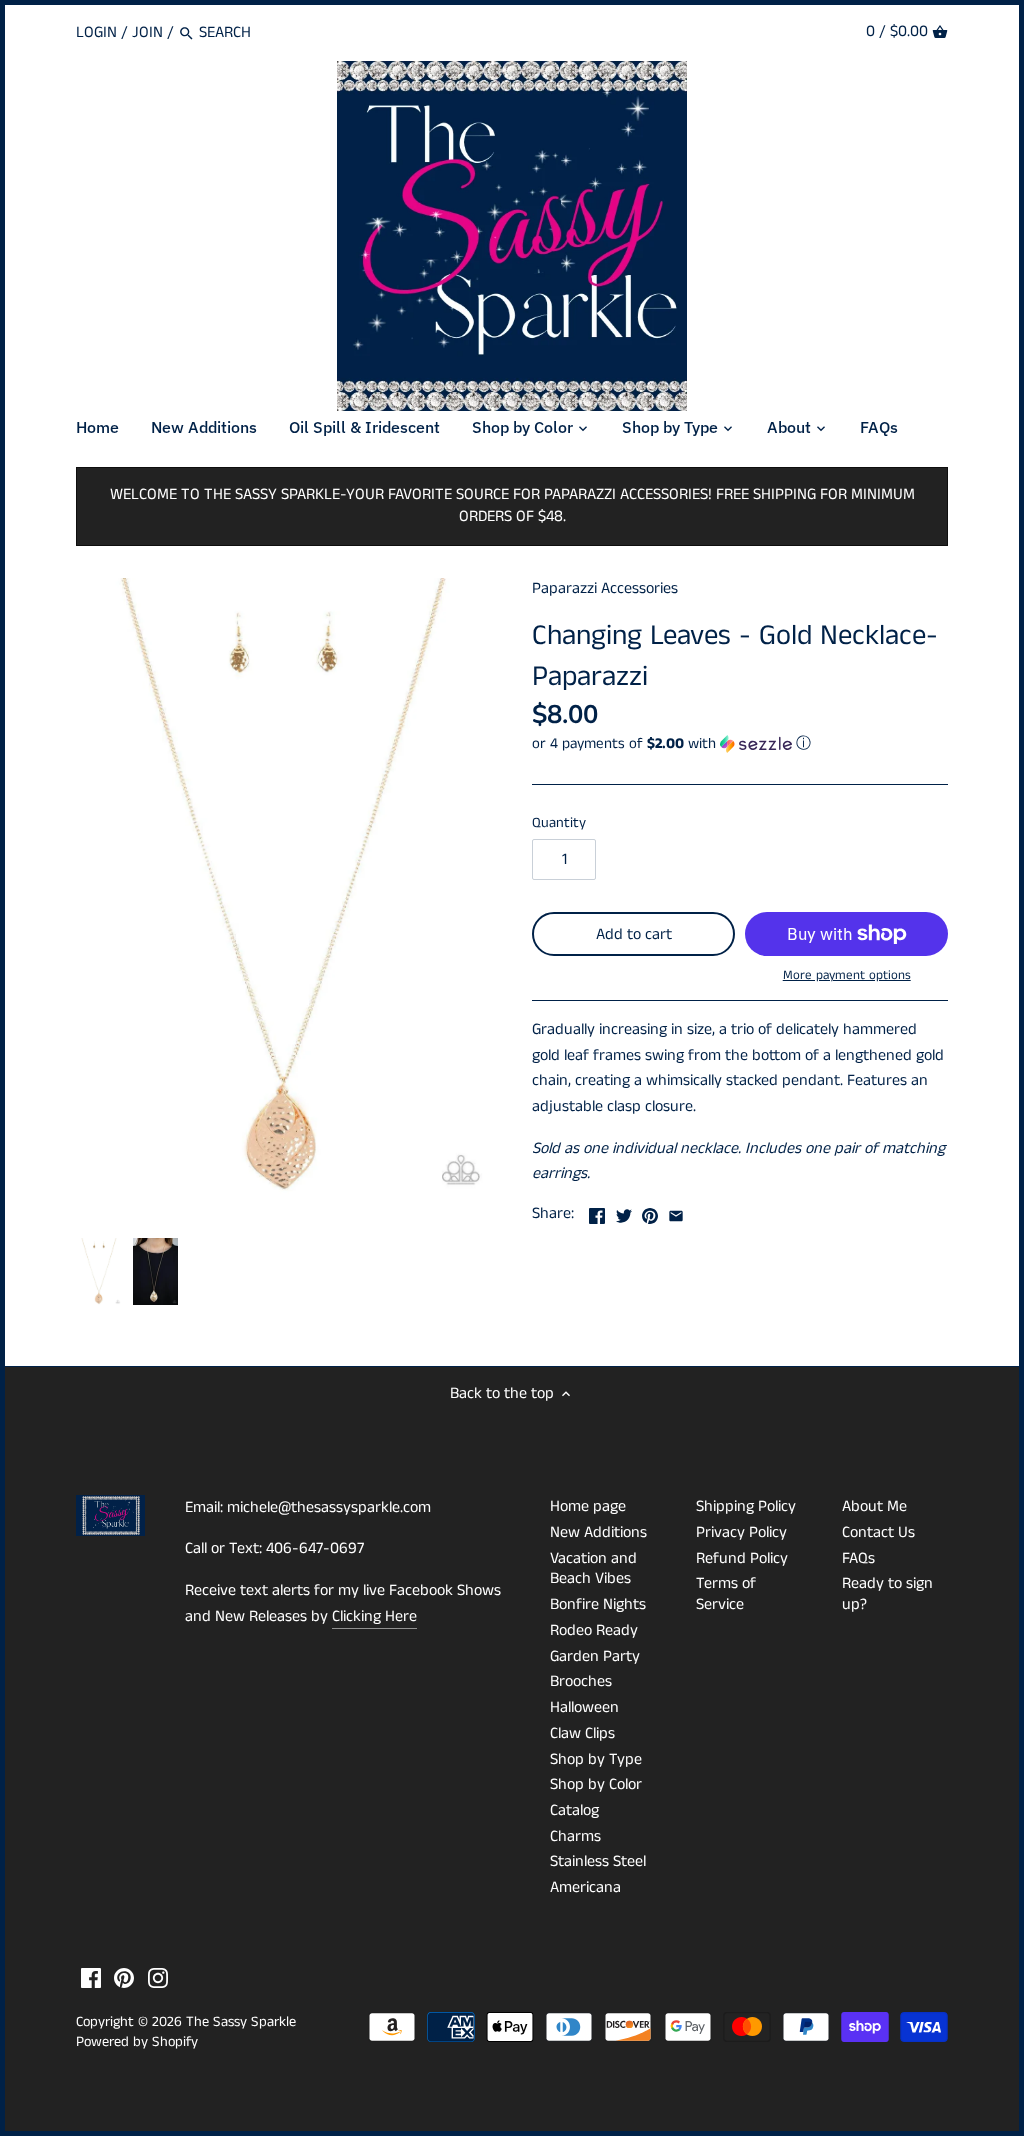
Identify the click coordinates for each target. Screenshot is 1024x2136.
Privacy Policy (741, 1532)
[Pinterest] (124, 1978)
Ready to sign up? (887, 1594)
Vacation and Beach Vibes (593, 1569)
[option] (99, 1272)
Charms (575, 1836)
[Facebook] (91, 1978)
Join (147, 32)
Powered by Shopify (137, 2042)
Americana (585, 1887)
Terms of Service (726, 1594)
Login (96, 32)
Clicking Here (374, 1616)
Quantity (559, 823)
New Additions (598, 1532)
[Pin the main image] (650, 1211)
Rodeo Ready (594, 1630)
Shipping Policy (746, 1506)
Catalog (574, 1810)
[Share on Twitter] (624, 1211)
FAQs (858, 1558)
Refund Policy (742, 1558)
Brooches (581, 1681)
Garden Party (595, 1656)
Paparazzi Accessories (605, 588)
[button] (740, 743)
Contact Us (878, 1532)
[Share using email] (676, 1211)
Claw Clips (582, 1733)
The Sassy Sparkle (241, 2022)
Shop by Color (596, 1784)
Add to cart (634, 934)
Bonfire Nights (598, 1604)
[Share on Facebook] (597, 1211)
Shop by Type (596, 1759)
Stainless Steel (598, 1861)
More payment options (847, 976)
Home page (588, 1506)
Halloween (584, 1707)
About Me (874, 1506)
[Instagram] (158, 1978)
